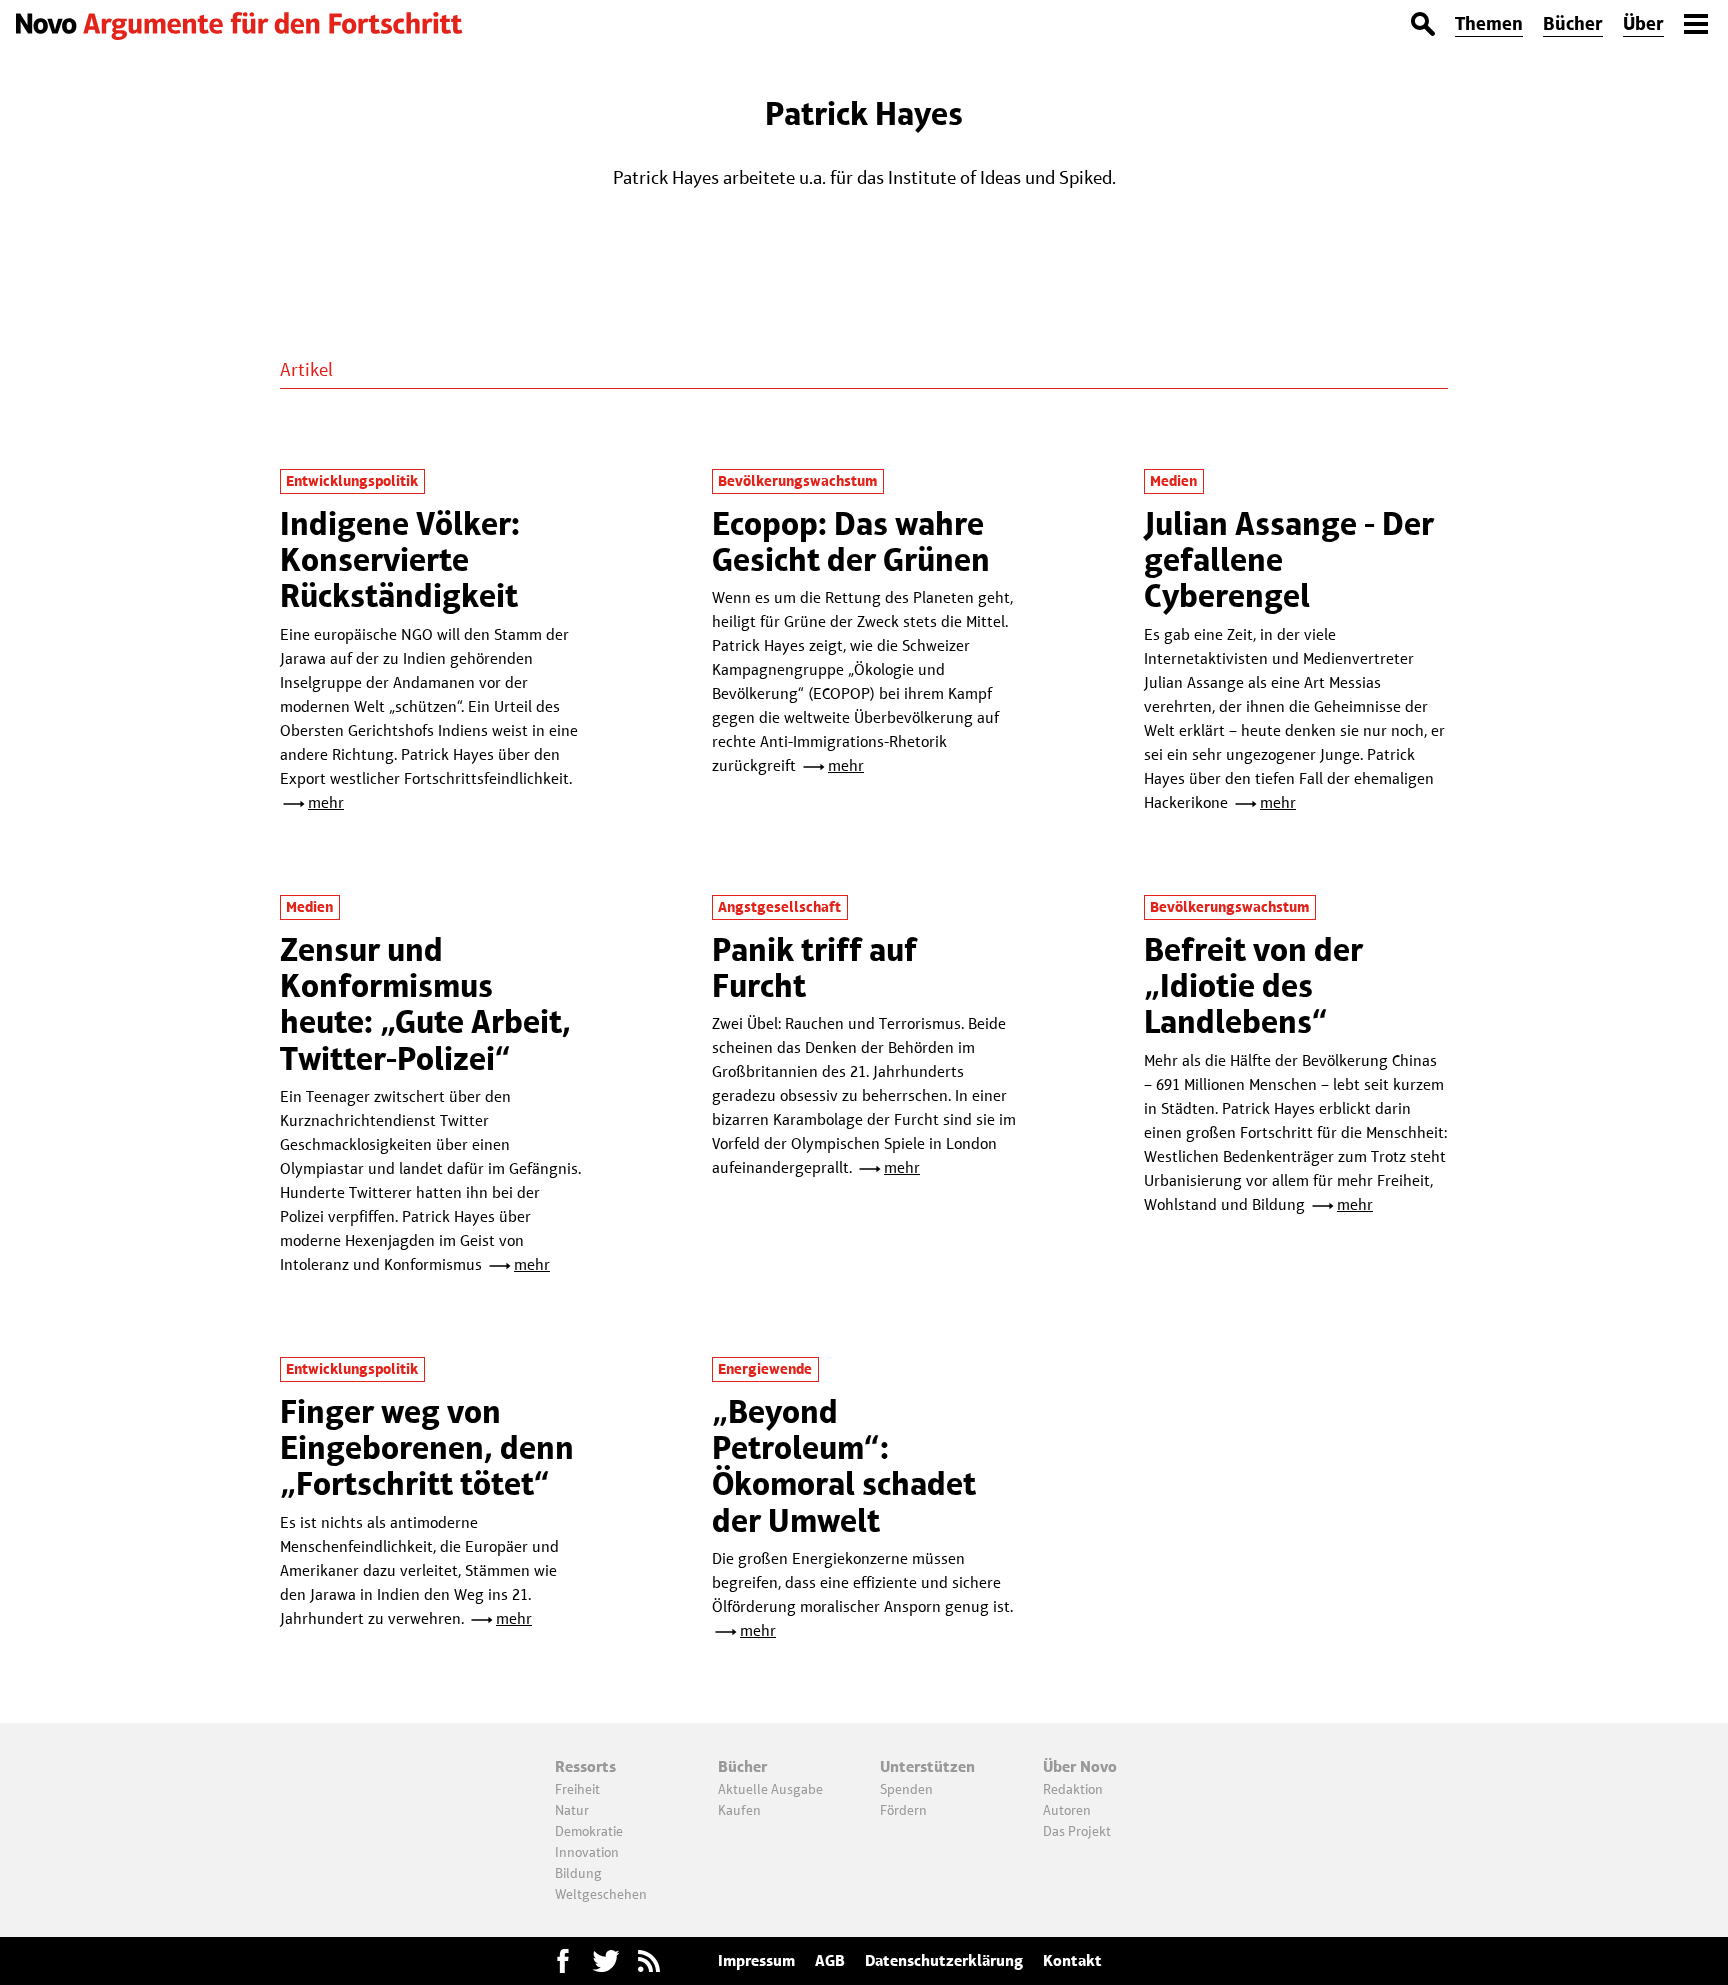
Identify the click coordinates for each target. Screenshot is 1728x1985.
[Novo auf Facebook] (563, 1961)
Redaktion (1073, 1789)
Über (1643, 23)
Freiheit (577, 1789)
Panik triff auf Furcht (814, 967)
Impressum (756, 1960)
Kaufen (739, 1810)
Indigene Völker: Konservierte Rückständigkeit (400, 560)
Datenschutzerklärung (944, 1960)
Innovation (587, 1852)
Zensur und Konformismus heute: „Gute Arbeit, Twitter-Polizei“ (425, 1004)
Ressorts (585, 1766)
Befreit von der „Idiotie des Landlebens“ (1253, 986)
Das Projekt (1077, 1831)
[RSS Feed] (649, 1961)
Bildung (578, 1873)
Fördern (903, 1810)
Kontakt (1072, 1960)
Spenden (906, 1789)
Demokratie (589, 1831)
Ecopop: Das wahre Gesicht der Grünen (851, 541)
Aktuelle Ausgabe (770, 1789)
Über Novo (1080, 1766)
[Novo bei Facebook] (606, 1961)
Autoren (1067, 1810)
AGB (830, 1960)
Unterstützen (927, 1766)
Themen (1489, 23)
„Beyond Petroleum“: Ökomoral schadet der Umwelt (844, 1466)
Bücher (1573, 23)
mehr (326, 802)
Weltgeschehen (601, 1894)
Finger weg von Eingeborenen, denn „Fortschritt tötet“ (427, 1448)
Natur (572, 1810)
